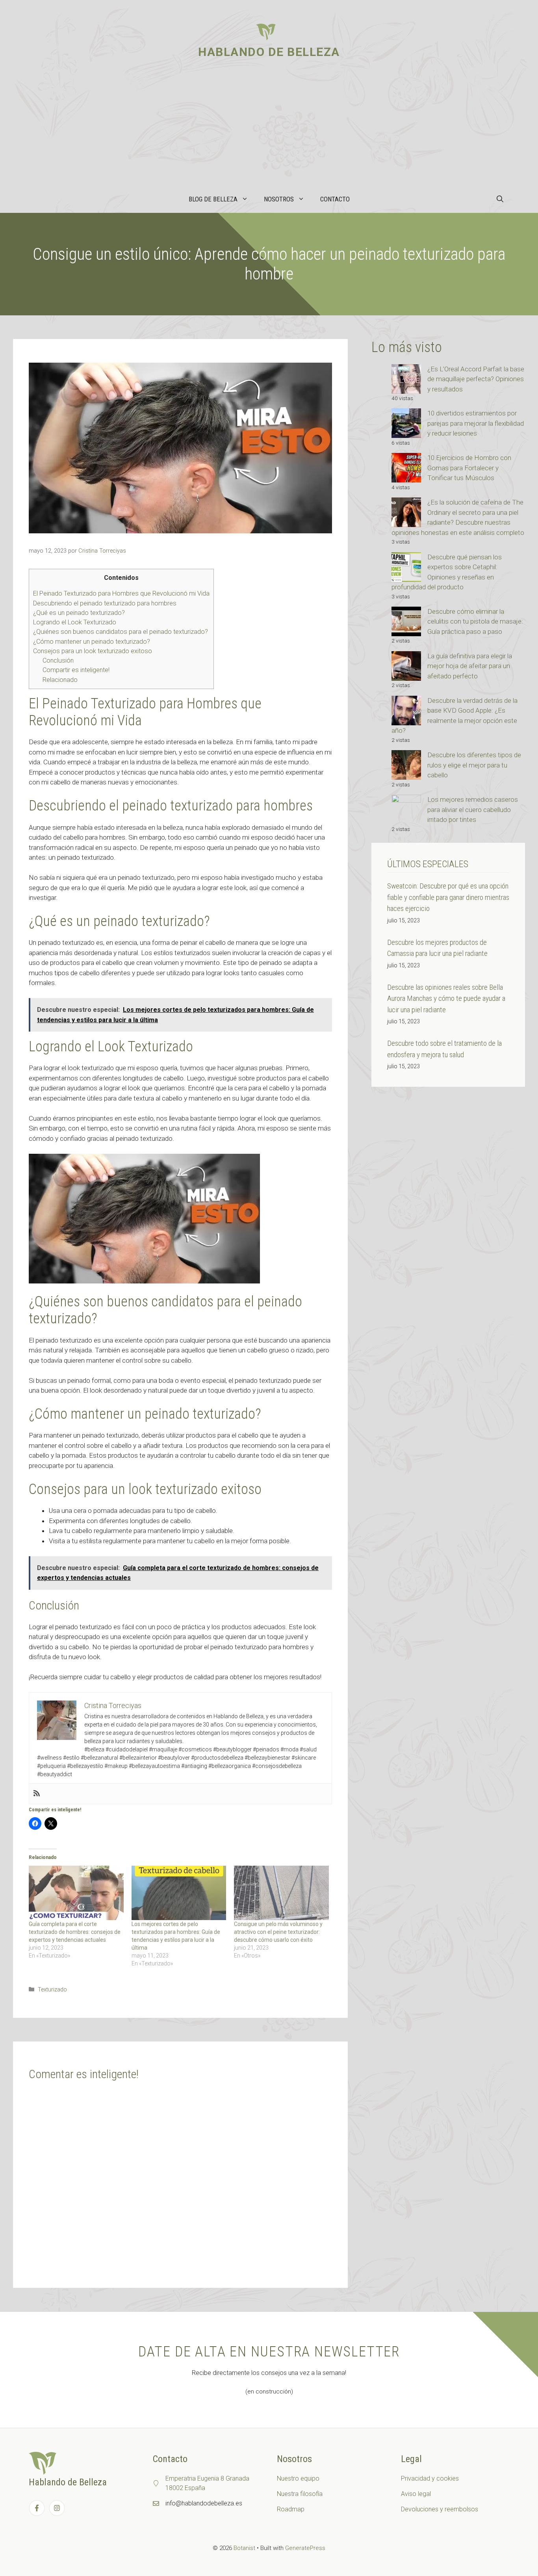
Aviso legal (416, 2494)
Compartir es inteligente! (76, 670)
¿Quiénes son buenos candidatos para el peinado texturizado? (121, 632)
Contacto (335, 199)
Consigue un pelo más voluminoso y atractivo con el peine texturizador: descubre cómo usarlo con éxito (278, 1932)
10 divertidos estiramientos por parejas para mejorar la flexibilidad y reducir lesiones (476, 423)
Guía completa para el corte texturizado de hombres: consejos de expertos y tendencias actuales (75, 1932)
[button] (500, 199)
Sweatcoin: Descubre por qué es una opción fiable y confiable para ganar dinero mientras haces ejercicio (448, 897)
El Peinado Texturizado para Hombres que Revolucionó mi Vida (121, 593)
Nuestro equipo (298, 2478)
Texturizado (52, 1990)
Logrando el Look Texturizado (75, 622)
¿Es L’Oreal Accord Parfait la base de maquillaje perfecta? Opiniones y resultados (476, 379)
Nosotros (279, 199)
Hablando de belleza (269, 52)
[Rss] (37, 1794)
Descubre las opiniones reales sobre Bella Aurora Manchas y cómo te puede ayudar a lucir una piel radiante (446, 998)
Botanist (244, 2548)
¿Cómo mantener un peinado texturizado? (92, 642)
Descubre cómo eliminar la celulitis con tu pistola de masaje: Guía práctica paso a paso (475, 621)
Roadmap (291, 2509)
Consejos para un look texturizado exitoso (93, 651)
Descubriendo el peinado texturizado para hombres (105, 603)
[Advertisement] (269, 126)
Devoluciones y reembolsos (440, 2509)
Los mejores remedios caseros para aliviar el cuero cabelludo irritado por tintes (473, 809)
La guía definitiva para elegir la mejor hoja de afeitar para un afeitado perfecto (470, 666)
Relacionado (60, 680)
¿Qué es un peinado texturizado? (79, 613)
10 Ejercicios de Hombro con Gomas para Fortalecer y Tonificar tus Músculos (469, 468)
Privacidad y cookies (430, 2478)
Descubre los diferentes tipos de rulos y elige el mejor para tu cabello (474, 765)
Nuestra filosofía (300, 2494)
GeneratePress (305, 2548)
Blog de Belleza (213, 199)
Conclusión (58, 660)
